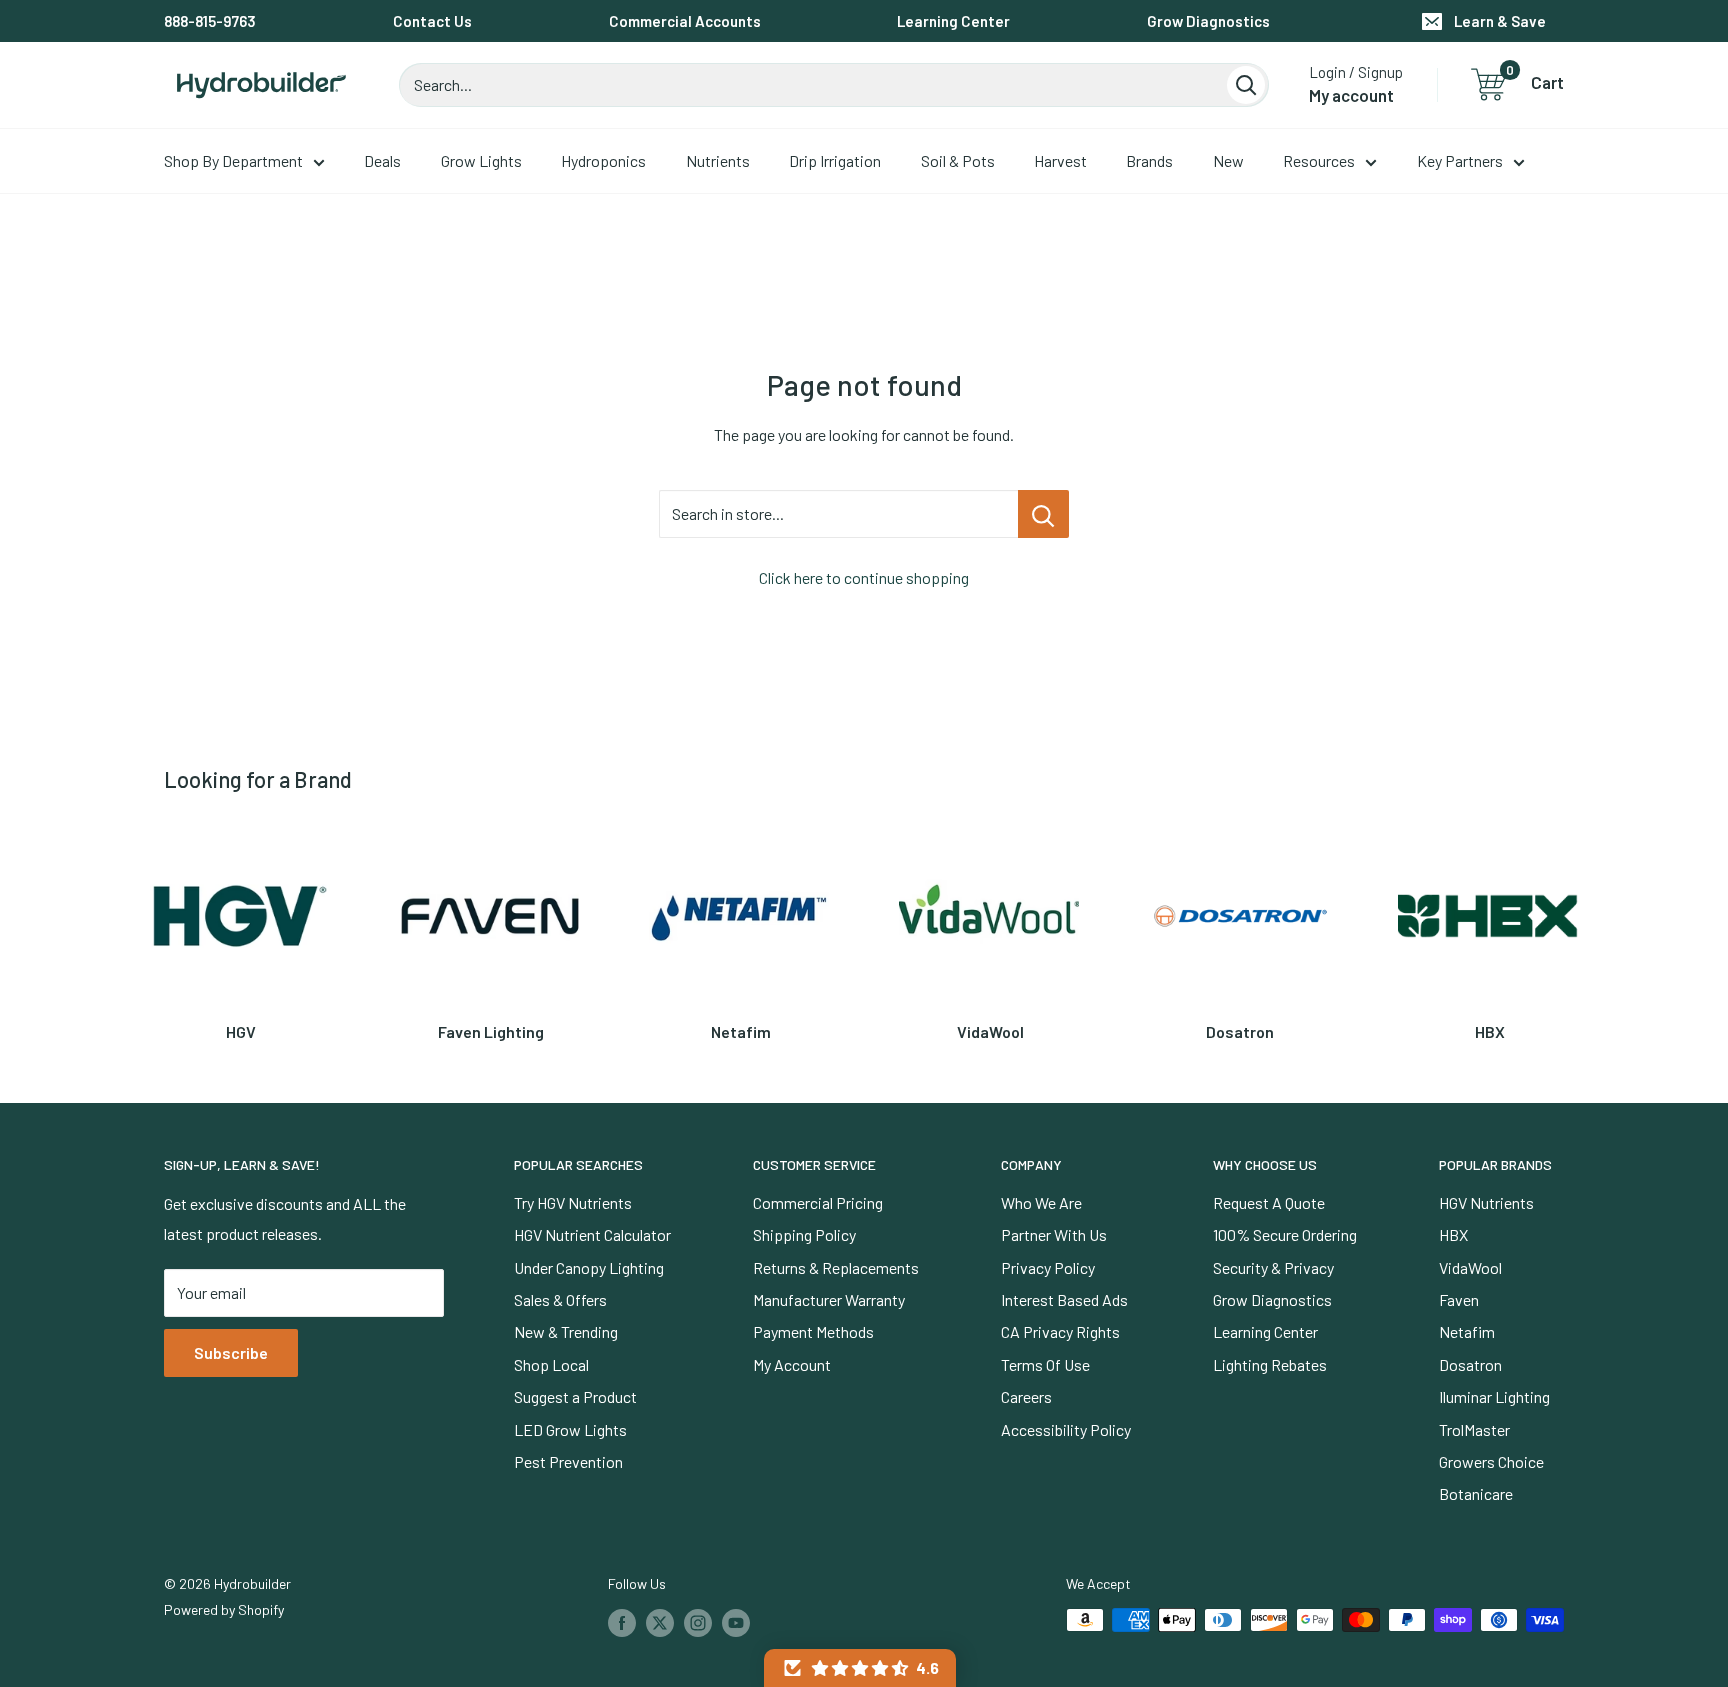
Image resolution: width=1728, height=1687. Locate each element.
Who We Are (1041, 1202)
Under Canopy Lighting (589, 1267)
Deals (382, 160)
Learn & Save (1500, 21)
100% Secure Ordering (1285, 1234)
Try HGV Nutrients (573, 1202)
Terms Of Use (1045, 1364)
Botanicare (1476, 1493)
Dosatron (1470, 1364)
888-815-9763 (210, 21)
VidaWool (1470, 1267)
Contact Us (432, 21)
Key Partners (1460, 160)
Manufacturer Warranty (829, 1299)
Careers (1026, 1396)
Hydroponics (603, 160)
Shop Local (551, 1364)
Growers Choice (1491, 1461)
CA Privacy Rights (1060, 1331)
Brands (1149, 160)
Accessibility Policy (1066, 1429)
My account (1351, 95)
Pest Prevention (568, 1461)
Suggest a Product (575, 1396)
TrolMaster (1474, 1429)
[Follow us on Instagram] (698, 1622)
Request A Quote (1269, 1202)
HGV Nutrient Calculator (592, 1234)
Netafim (1467, 1331)
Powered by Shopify (224, 1609)
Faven (1459, 1299)
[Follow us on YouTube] (736, 1622)
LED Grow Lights (570, 1429)
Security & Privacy (1273, 1267)
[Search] (1246, 85)
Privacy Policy (1048, 1267)
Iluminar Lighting (1494, 1396)
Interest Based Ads (1064, 1299)
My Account (792, 1364)
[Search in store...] (1043, 514)
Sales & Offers (560, 1299)
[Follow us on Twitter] (660, 1622)
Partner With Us (1054, 1234)
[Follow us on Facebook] (622, 1622)
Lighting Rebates (1270, 1364)
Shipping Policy (804, 1234)
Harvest (1060, 160)
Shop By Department (233, 160)
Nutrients (718, 160)
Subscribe (231, 1352)
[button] (860, 1668)
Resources (1319, 160)
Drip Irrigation (835, 160)
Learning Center (953, 21)
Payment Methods (813, 1331)
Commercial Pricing (818, 1202)
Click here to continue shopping (864, 577)
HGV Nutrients (1486, 1202)
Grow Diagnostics (1208, 21)
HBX (1453, 1234)
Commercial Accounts (685, 21)
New (1228, 160)
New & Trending (566, 1331)
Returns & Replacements (836, 1267)
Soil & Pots (958, 160)
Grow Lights (481, 160)
